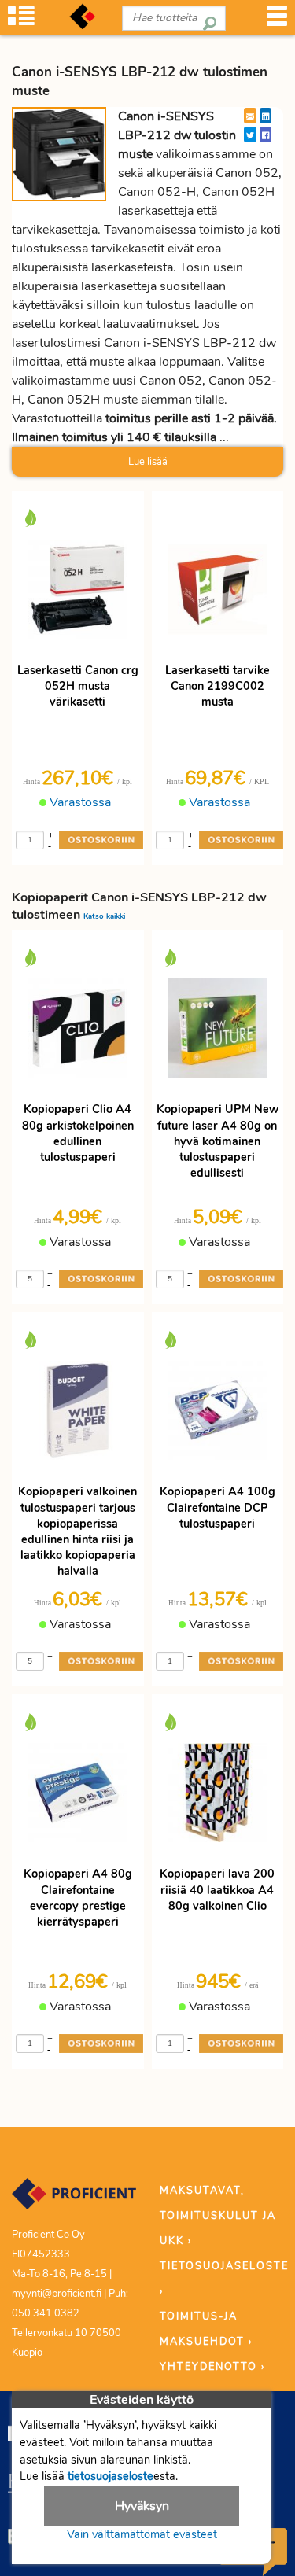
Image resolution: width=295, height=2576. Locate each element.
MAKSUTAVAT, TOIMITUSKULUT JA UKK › (218, 2216)
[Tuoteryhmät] (21, 21)
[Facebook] (265, 135)
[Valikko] (277, 21)
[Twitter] (250, 135)
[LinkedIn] (265, 116)
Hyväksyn (142, 2506)
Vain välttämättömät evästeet (142, 2534)
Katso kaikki (104, 916)
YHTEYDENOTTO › (212, 2367)
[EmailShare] (250, 116)
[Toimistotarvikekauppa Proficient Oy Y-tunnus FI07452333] (74, 2201)
